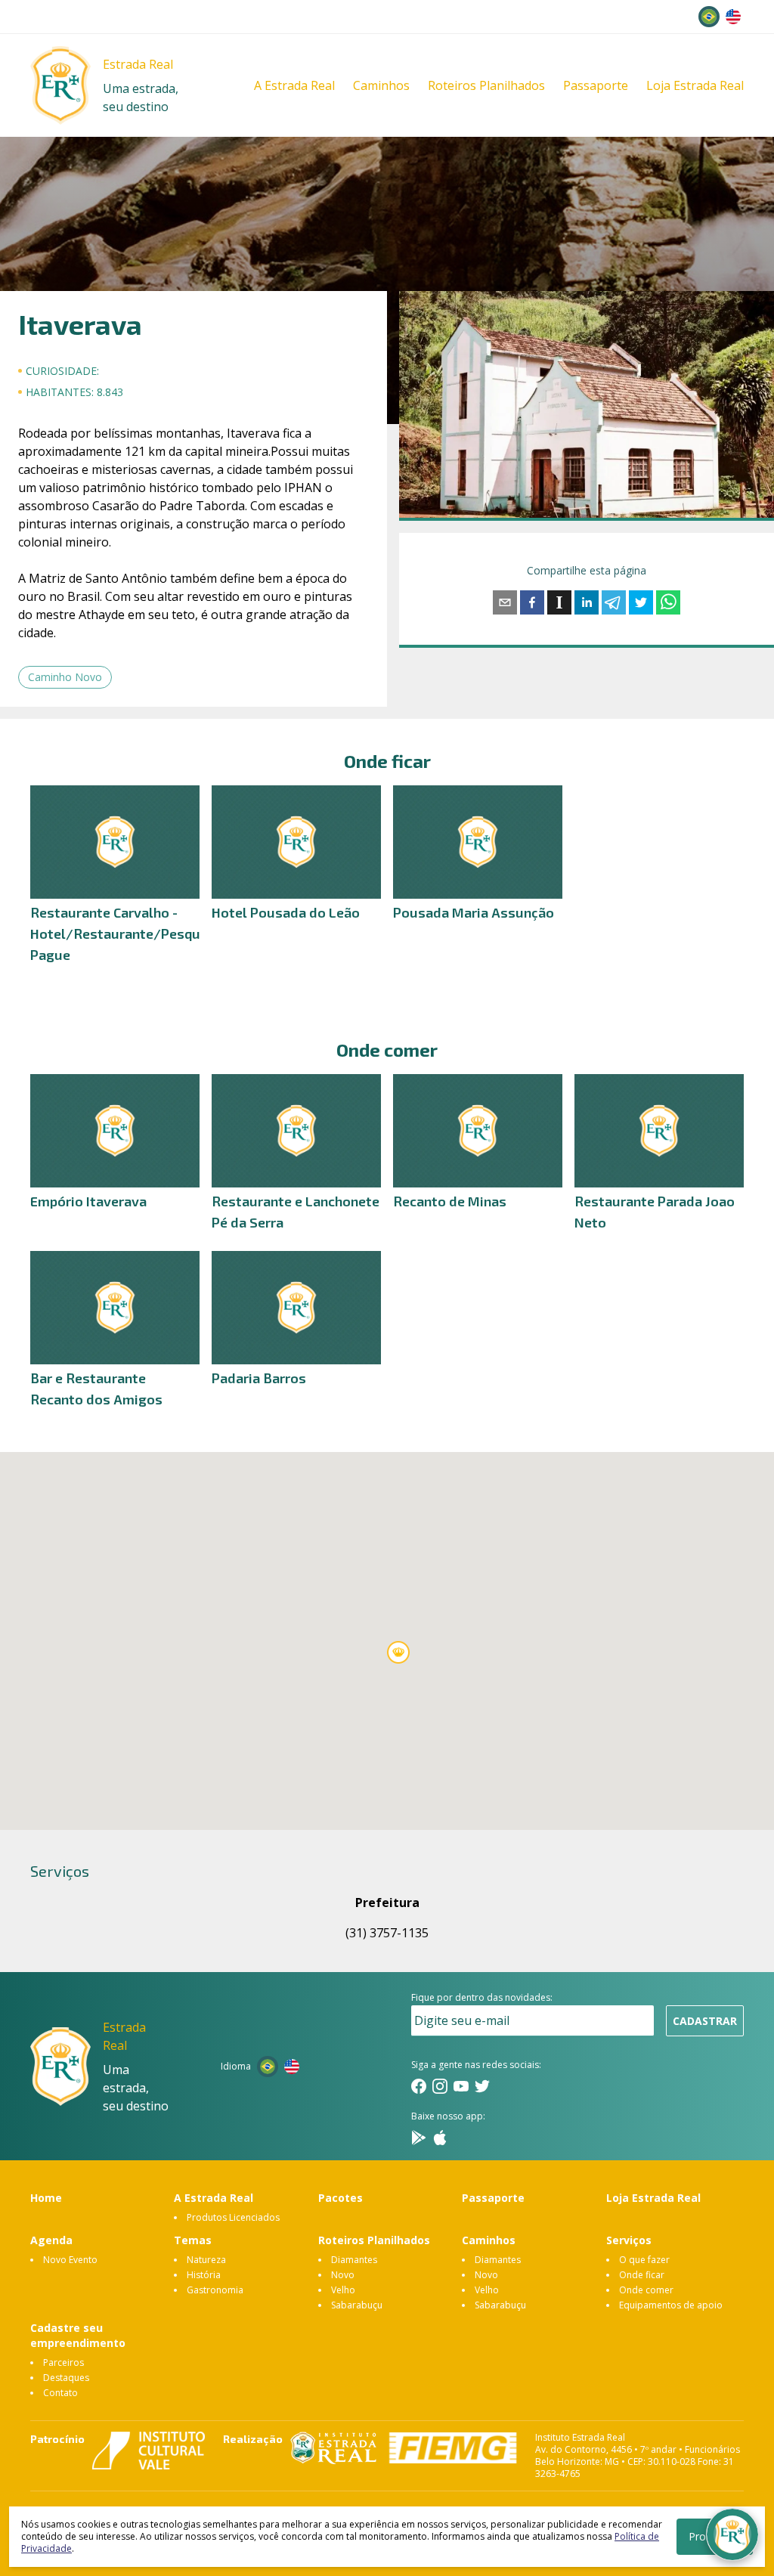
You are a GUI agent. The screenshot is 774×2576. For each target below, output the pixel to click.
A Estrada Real (294, 85)
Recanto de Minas (450, 1201)
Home (46, 2198)
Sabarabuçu (357, 2305)
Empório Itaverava (88, 1201)
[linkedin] (587, 602)
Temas (193, 2240)
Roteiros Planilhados (486, 85)
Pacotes (341, 2198)
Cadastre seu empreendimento (78, 2335)
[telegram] (614, 602)
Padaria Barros (259, 1378)
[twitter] (641, 602)
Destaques (66, 2378)
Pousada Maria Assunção (474, 912)
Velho (343, 2290)
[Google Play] (419, 2138)
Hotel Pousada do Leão (286, 912)
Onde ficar (642, 2275)
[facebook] (532, 602)
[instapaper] (559, 602)
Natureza (206, 2260)
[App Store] (440, 2138)
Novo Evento (70, 2260)
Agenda (51, 2240)
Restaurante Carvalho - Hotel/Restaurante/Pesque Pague (119, 933)
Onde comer (646, 2290)
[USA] (733, 17)
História (204, 2275)
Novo (343, 2275)
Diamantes (354, 2260)
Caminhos (381, 85)
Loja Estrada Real (695, 85)
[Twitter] (482, 2086)
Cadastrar (705, 2021)
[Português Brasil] (709, 17)
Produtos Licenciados (233, 2217)
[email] (505, 602)
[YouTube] (461, 2086)
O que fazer (644, 2260)
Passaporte (596, 85)
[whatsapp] (668, 602)
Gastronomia (215, 2290)
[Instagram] (440, 2086)
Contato (60, 2393)
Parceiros (63, 2362)
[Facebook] (419, 2086)
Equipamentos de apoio (671, 2305)
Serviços (629, 2240)
